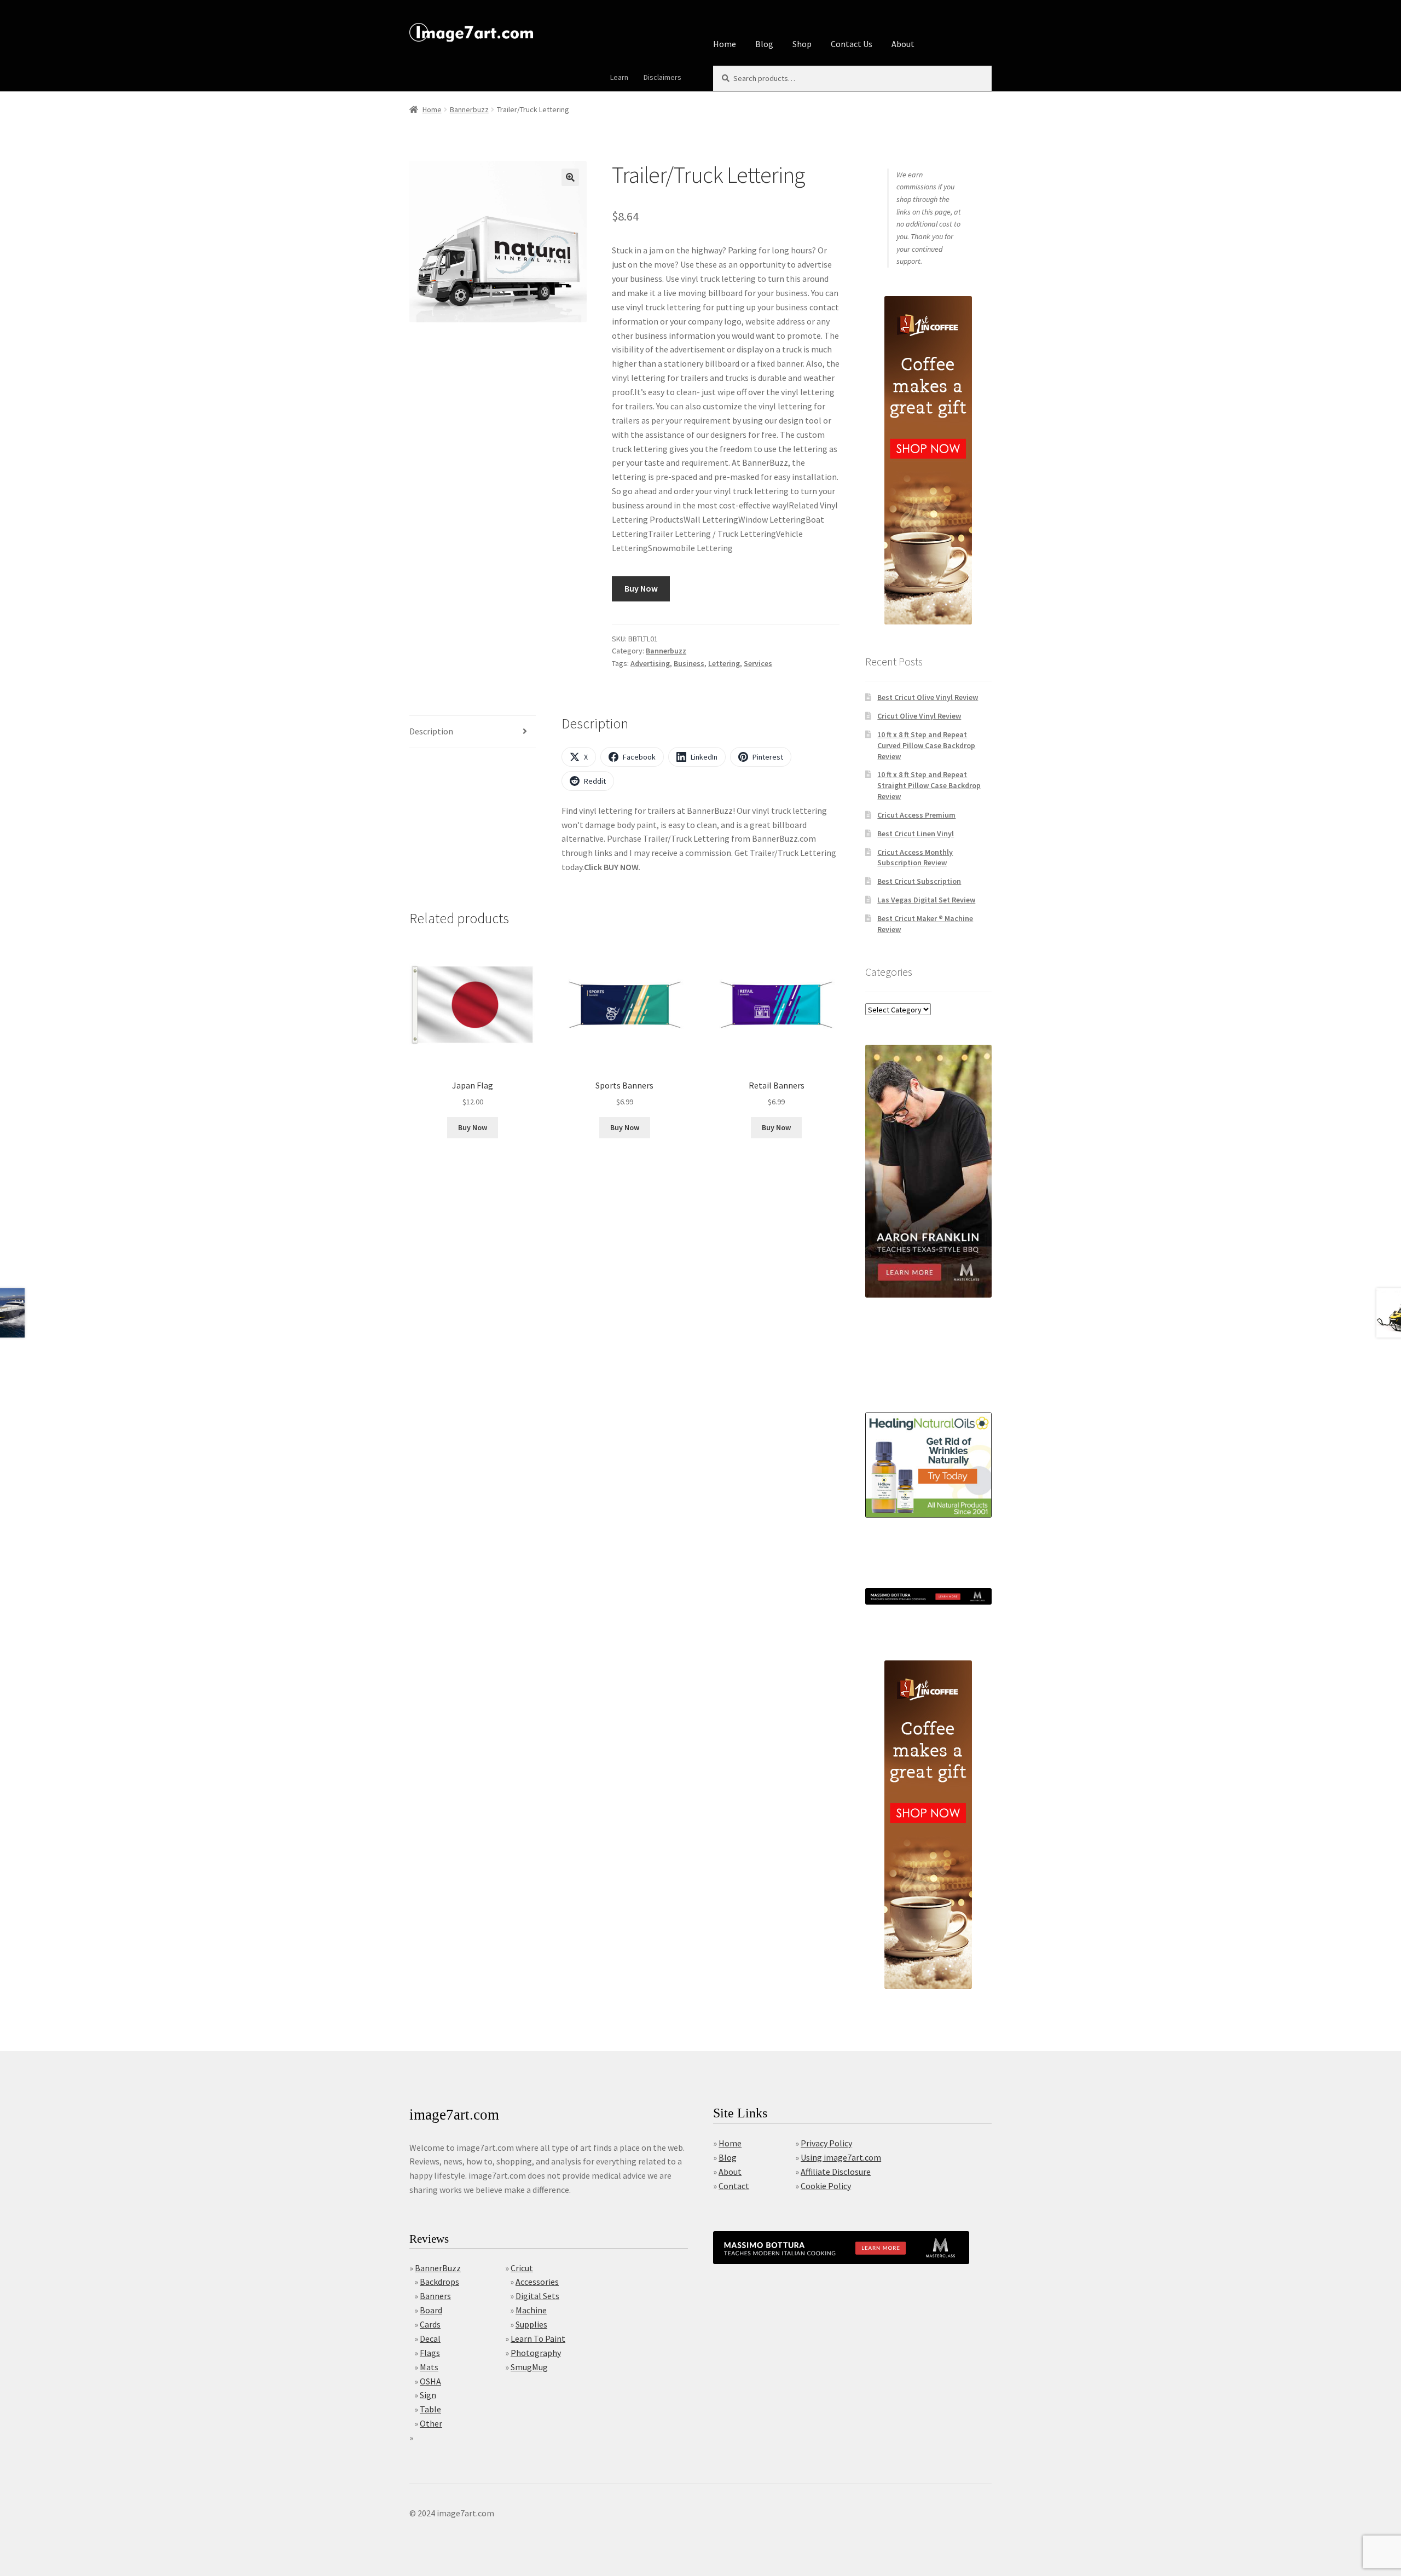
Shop (802, 44)
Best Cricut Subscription (919, 881)
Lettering (724, 663)
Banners (435, 2296)
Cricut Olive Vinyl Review (919, 716)
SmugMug (529, 2367)
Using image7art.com (841, 2157)
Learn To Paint (538, 2338)
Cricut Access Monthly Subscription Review (915, 858)
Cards (430, 2324)
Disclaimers (662, 77)
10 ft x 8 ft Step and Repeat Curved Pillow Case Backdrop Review (926, 745)
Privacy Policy (826, 2143)
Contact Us (852, 44)
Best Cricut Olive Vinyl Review (928, 697)
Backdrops (439, 2282)
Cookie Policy (826, 2186)
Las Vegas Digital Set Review (926, 900)
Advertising (650, 663)
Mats (429, 2367)
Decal (430, 2338)
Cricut (522, 2268)
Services (758, 663)
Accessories (537, 2282)
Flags (430, 2353)
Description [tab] (431, 731)
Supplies (531, 2324)
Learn (619, 77)
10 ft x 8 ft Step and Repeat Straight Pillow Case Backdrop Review (929, 785)
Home (725, 44)
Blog (764, 44)
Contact (734, 2186)
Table (430, 2409)
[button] (570, 177)
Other (431, 2423)
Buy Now (641, 588)
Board (431, 2310)
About (903, 44)
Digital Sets (537, 2296)
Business (689, 663)
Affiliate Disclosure (836, 2172)
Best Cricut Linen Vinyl (916, 833)
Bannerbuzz (469, 109)
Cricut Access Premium (916, 815)
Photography (536, 2353)
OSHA (430, 2381)
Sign (428, 2395)
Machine (531, 2310)
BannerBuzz (438, 2268)
